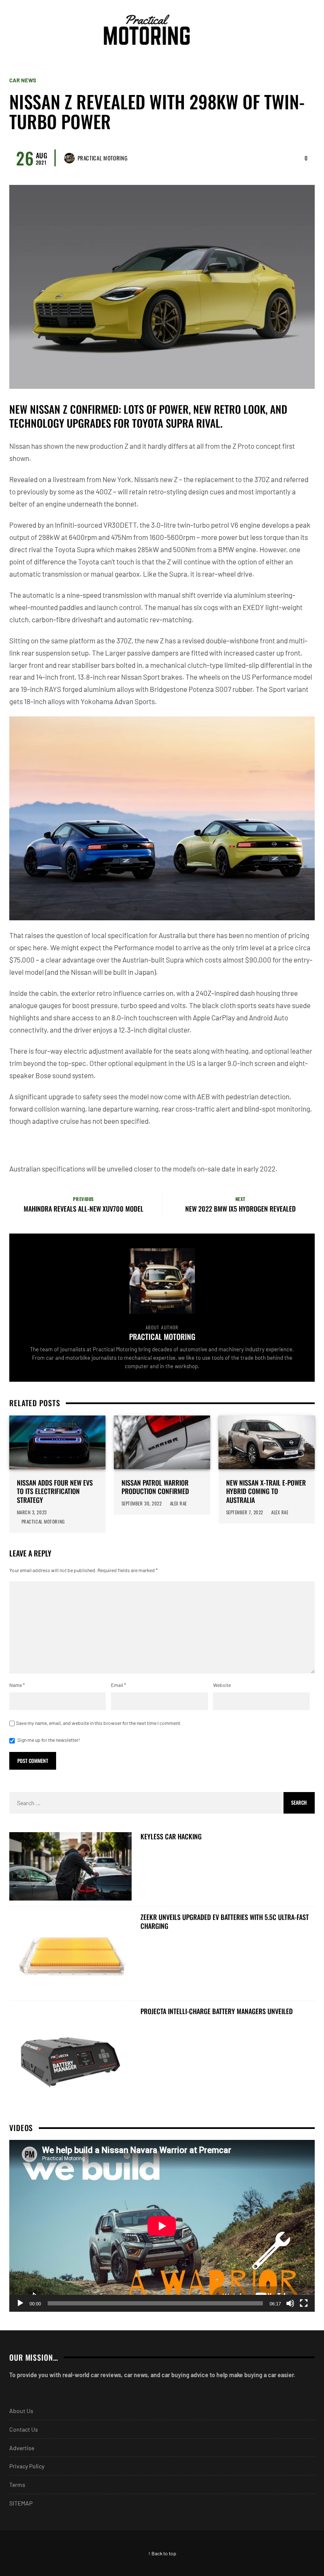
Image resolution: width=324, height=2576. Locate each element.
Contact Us (24, 2429)
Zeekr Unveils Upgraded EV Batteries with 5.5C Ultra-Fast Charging (225, 1922)
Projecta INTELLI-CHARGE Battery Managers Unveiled (217, 2011)
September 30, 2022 (142, 1503)
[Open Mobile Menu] (292, 30)
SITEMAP (21, 2503)
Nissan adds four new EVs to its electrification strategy (55, 1491)
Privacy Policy (27, 2466)
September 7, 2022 (245, 1512)
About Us (21, 2411)
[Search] (307, 30)
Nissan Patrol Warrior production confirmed (155, 1487)
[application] (162, 2226)
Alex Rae (179, 1503)
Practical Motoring (103, 158)
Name (17, 1685)
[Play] (20, 2303)
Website (222, 1685)
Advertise (22, 2448)
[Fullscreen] (304, 2303)
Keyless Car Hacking (171, 1837)
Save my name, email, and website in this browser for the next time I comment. (99, 1723)
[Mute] (290, 2303)
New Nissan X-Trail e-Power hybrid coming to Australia (266, 1491)
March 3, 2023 (32, 1512)
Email (119, 1685)
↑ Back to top (162, 2553)
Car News (23, 80)
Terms (17, 2485)
